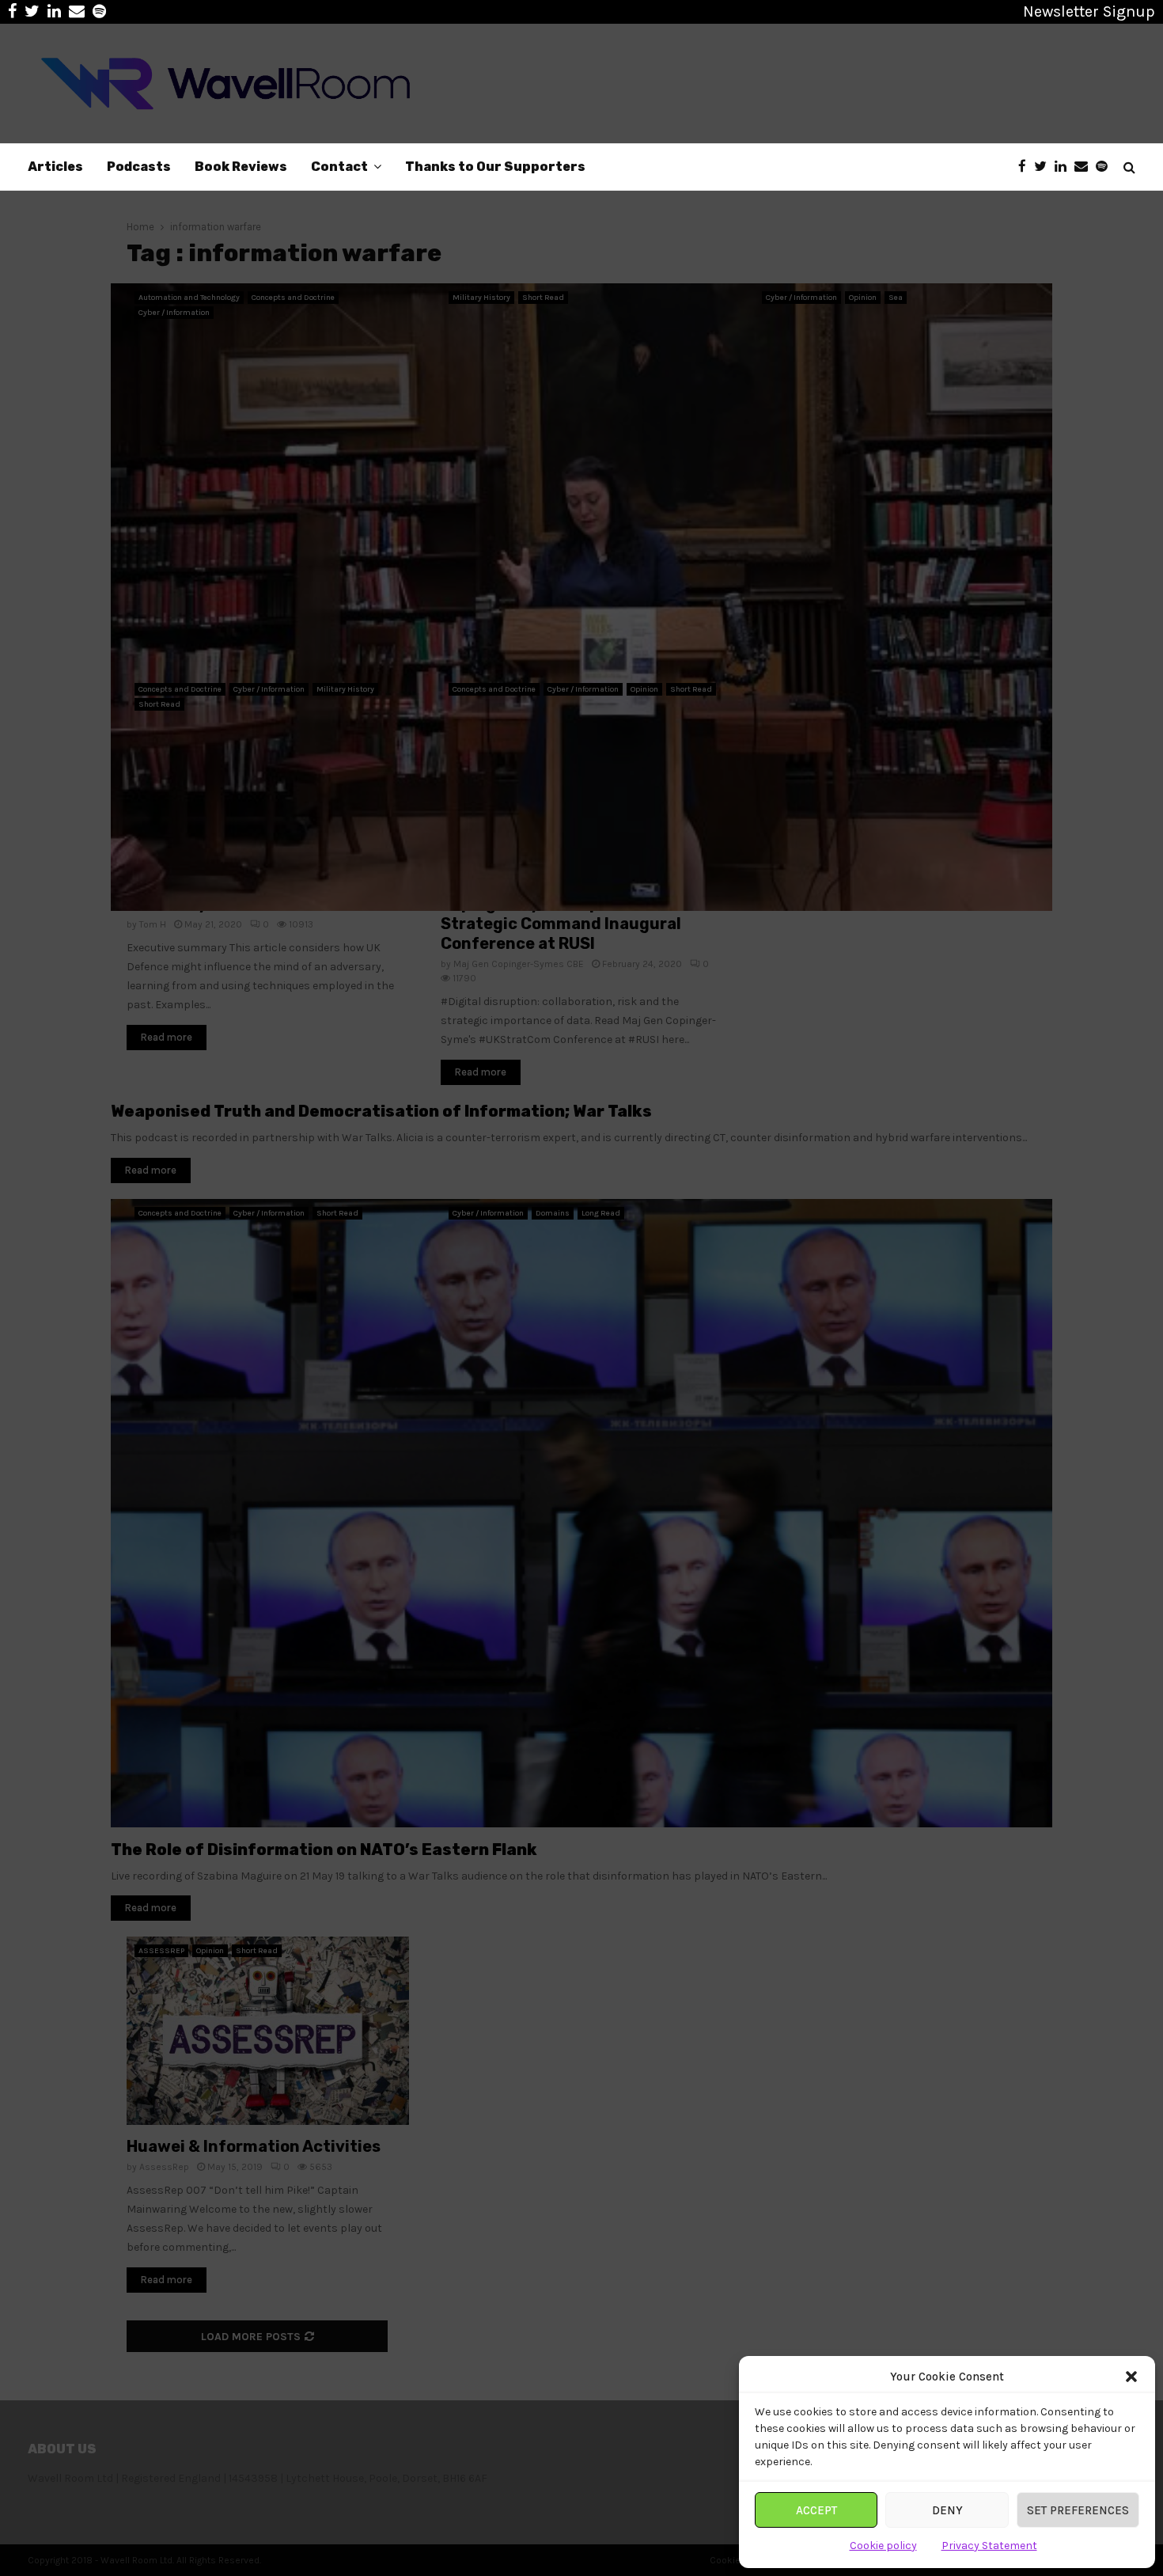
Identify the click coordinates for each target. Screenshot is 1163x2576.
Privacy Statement (989, 2546)
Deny (947, 2510)
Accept (816, 2510)
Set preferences (1078, 2510)
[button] (1131, 2377)
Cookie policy (883, 2546)
